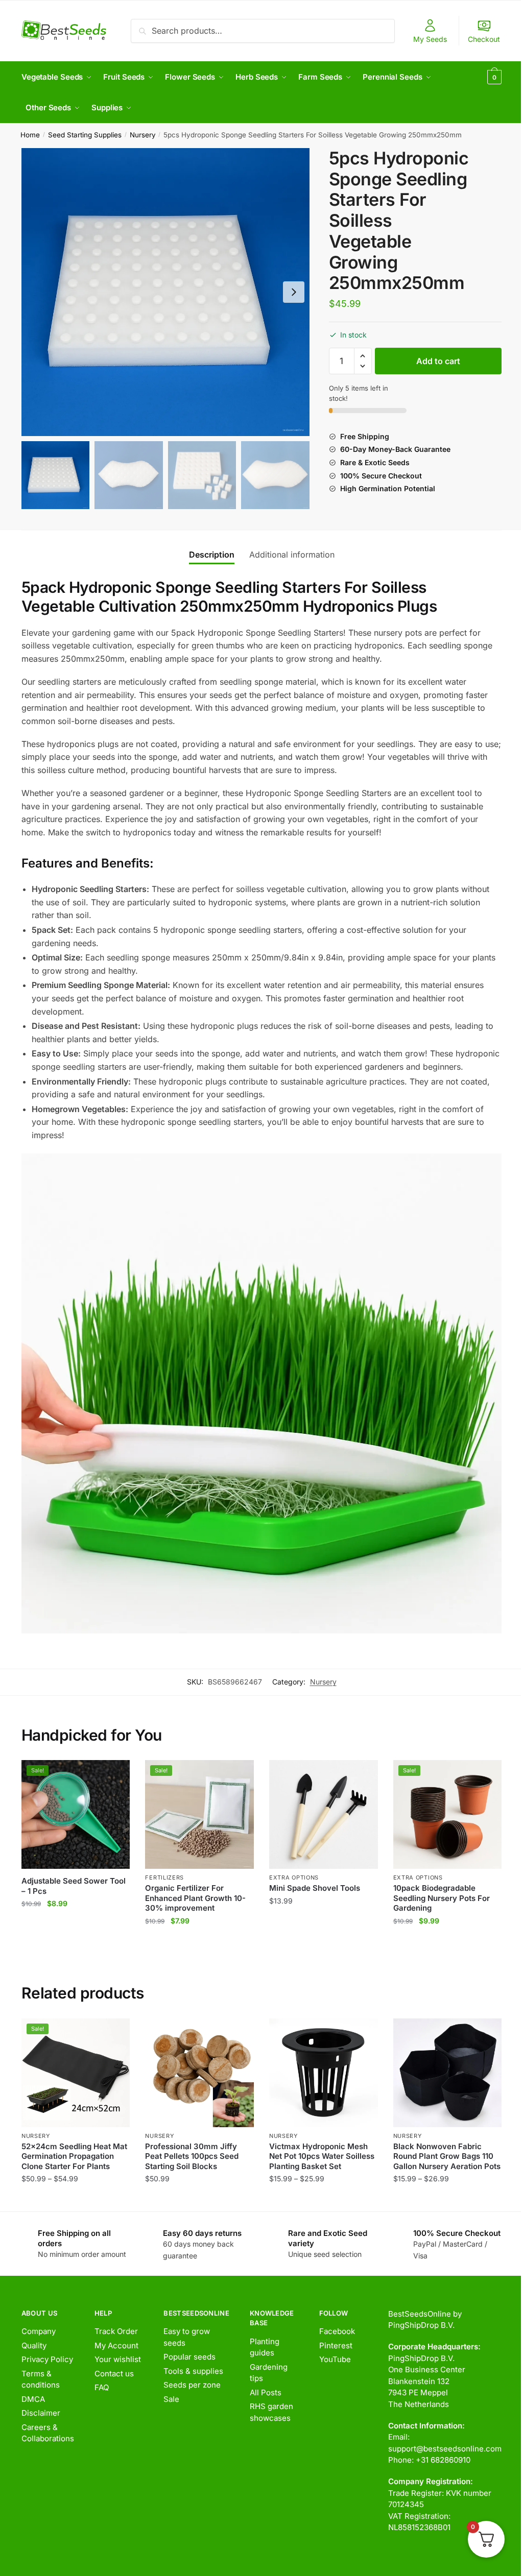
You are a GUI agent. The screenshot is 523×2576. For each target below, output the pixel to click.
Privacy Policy (47, 2359)
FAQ (102, 2387)
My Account (116, 2345)
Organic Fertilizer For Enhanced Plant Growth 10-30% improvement (195, 1898)
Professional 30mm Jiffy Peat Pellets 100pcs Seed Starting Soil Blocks (192, 2156)
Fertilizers (164, 1877)
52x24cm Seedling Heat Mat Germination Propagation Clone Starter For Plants (74, 2156)
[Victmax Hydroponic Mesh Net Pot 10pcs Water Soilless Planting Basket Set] (324, 2073)
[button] (294, 292)
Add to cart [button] (76, 1941)
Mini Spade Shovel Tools (315, 1888)
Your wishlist (118, 2359)
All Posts (266, 2392)
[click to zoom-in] (165, 292)
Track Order (116, 2331)
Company (39, 2331)
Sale (171, 2399)
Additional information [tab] (292, 555)
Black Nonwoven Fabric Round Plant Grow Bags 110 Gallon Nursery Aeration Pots (447, 2156)
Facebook (337, 2331)
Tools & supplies (193, 2371)
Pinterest (336, 2345)
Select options (76, 2199)
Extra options (294, 1877)
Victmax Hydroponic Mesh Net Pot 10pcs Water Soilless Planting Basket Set (322, 2156)
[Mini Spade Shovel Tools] (324, 1814)
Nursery (143, 135)
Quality (34, 2345)
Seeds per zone (192, 2385)
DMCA (33, 2399)
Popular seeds (189, 2357)
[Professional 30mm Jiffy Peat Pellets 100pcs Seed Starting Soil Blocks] (199, 2073)
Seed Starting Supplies (85, 135)
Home (30, 135)
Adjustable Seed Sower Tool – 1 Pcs (74, 1886)
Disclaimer (41, 2413)
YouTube (335, 2359)
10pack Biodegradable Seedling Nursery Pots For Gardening (442, 1898)
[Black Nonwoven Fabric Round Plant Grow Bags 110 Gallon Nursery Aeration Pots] (448, 2073)
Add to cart (438, 361)
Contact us (114, 2374)
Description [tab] (212, 555)
